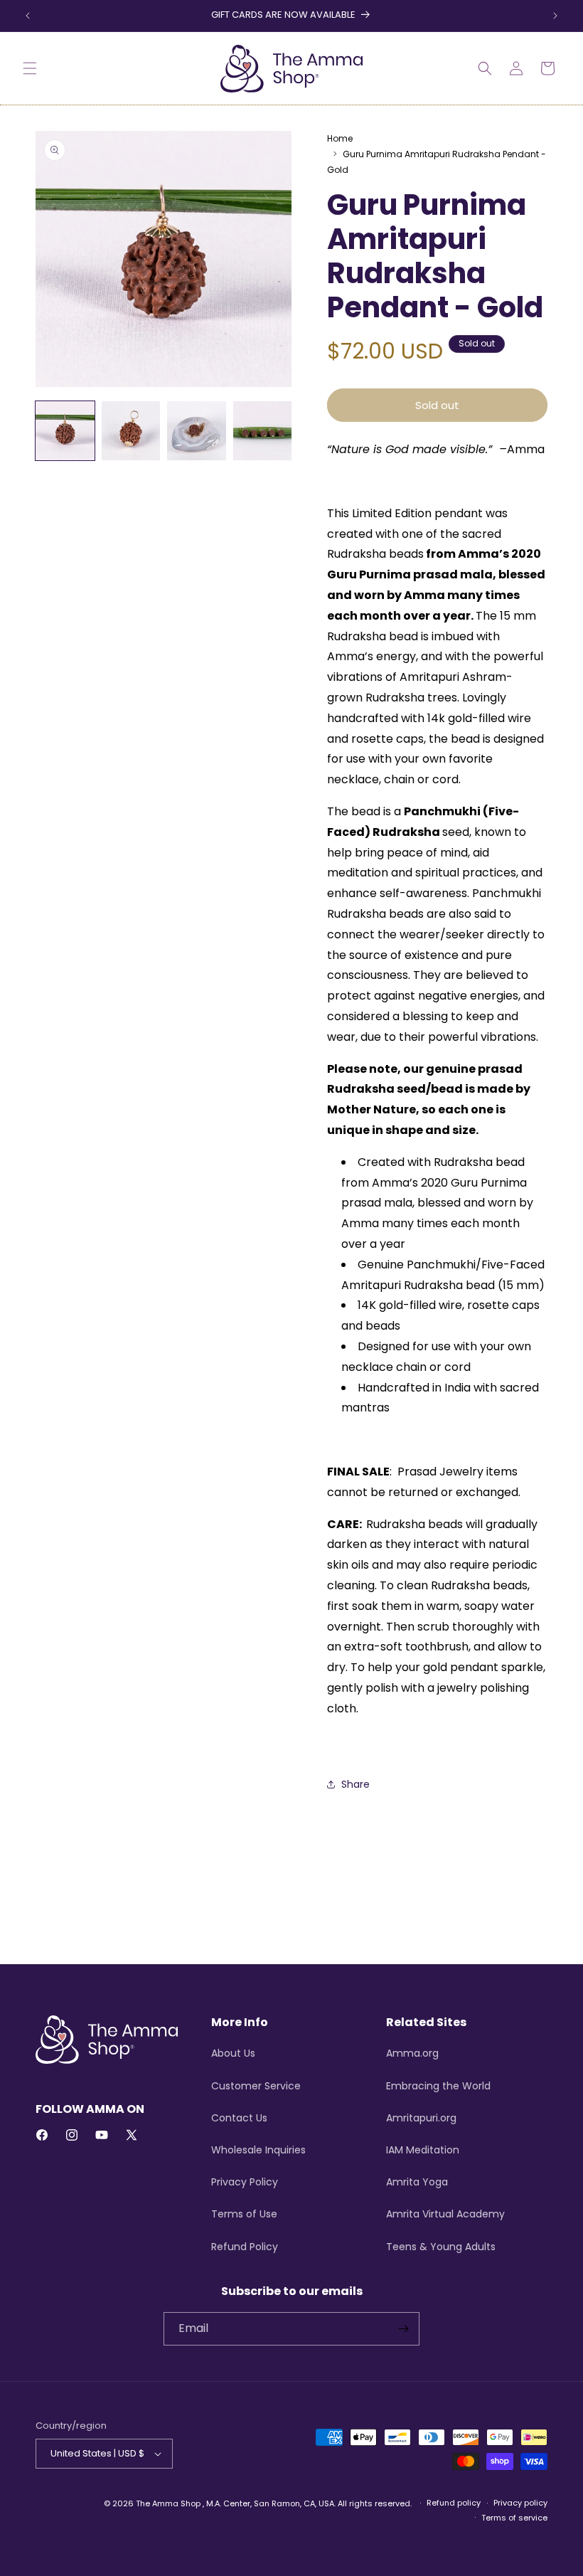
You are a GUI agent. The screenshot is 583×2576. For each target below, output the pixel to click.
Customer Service (256, 2086)
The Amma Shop (168, 2503)
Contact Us (239, 2118)
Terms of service (514, 2518)
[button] (30, 68)
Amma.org (412, 2053)
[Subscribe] (403, 2329)
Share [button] (355, 1784)
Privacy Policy (245, 2182)
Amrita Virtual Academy (445, 2214)
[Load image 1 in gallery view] (65, 431)
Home (340, 138)
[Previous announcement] (28, 16)
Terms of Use (244, 2214)
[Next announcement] (555, 16)
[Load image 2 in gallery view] (131, 431)
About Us (233, 2053)
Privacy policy (520, 2503)
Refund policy (454, 2503)
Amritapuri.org (421, 2118)
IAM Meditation (423, 2150)
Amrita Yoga (417, 2182)
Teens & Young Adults (441, 2247)
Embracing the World (438, 2086)
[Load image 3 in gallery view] (197, 431)
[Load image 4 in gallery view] (263, 431)
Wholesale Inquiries (258, 2150)
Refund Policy (245, 2247)
